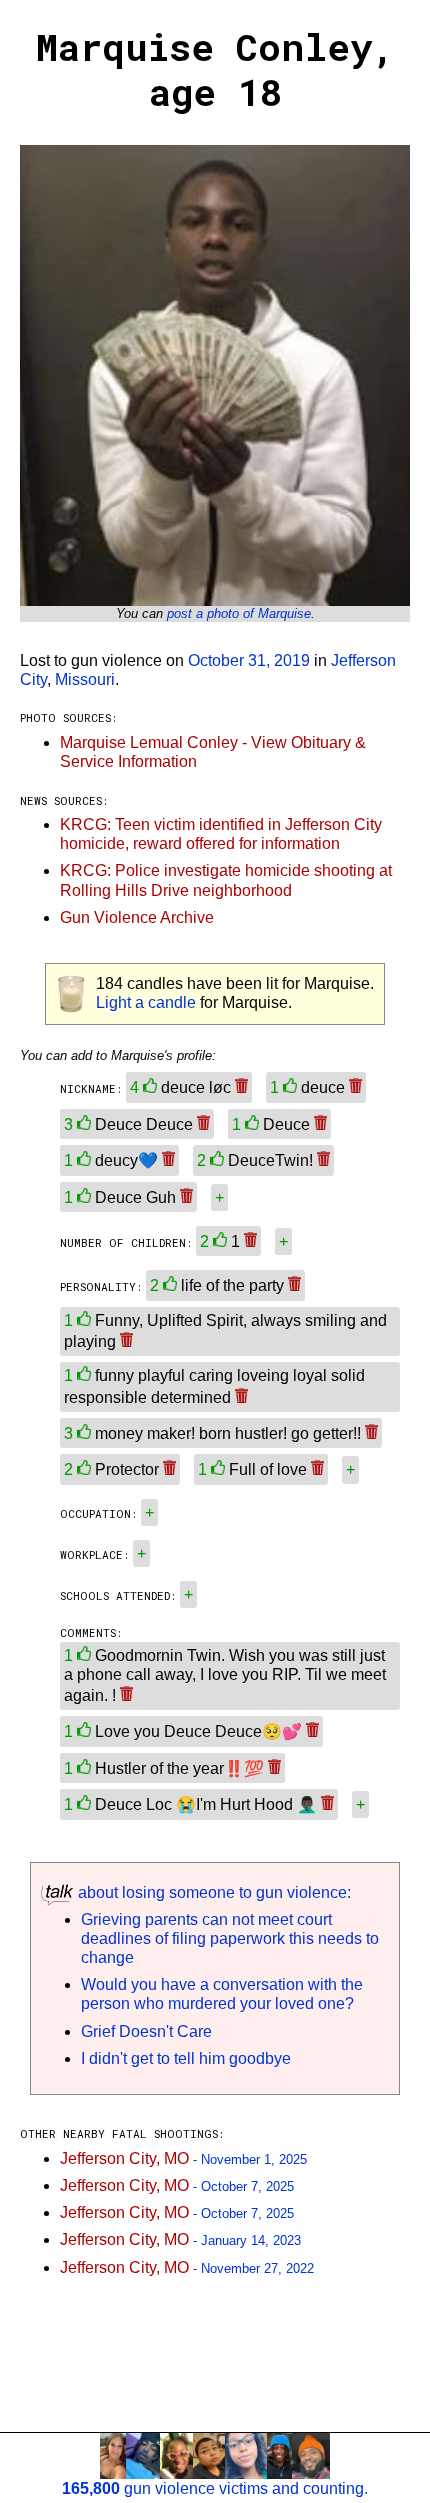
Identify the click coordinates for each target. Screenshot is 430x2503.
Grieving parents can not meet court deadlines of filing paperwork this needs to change (230, 1938)
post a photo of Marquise (239, 613)
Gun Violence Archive (137, 917)
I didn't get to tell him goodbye (186, 2058)
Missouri (85, 679)
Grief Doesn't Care (146, 2031)
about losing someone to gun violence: (212, 1892)
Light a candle (146, 1002)
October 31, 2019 (249, 660)
